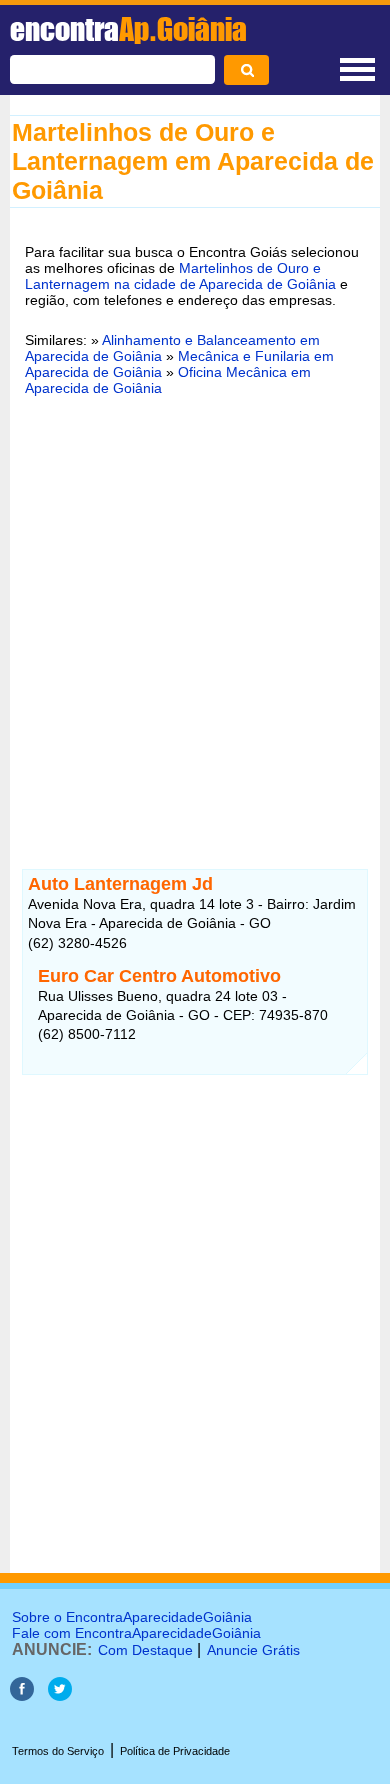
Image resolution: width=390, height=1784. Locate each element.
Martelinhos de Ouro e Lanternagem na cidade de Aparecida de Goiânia (180, 276)
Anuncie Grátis (253, 1650)
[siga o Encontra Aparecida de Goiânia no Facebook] (22, 1695)
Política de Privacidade (175, 1751)
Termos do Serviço (58, 1751)
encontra (128, 29)
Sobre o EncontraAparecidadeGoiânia (132, 1617)
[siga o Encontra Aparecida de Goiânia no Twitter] (60, 1695)
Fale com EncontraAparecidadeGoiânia (136, 1633)
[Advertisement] (195, 620)
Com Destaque (145, 1650)
